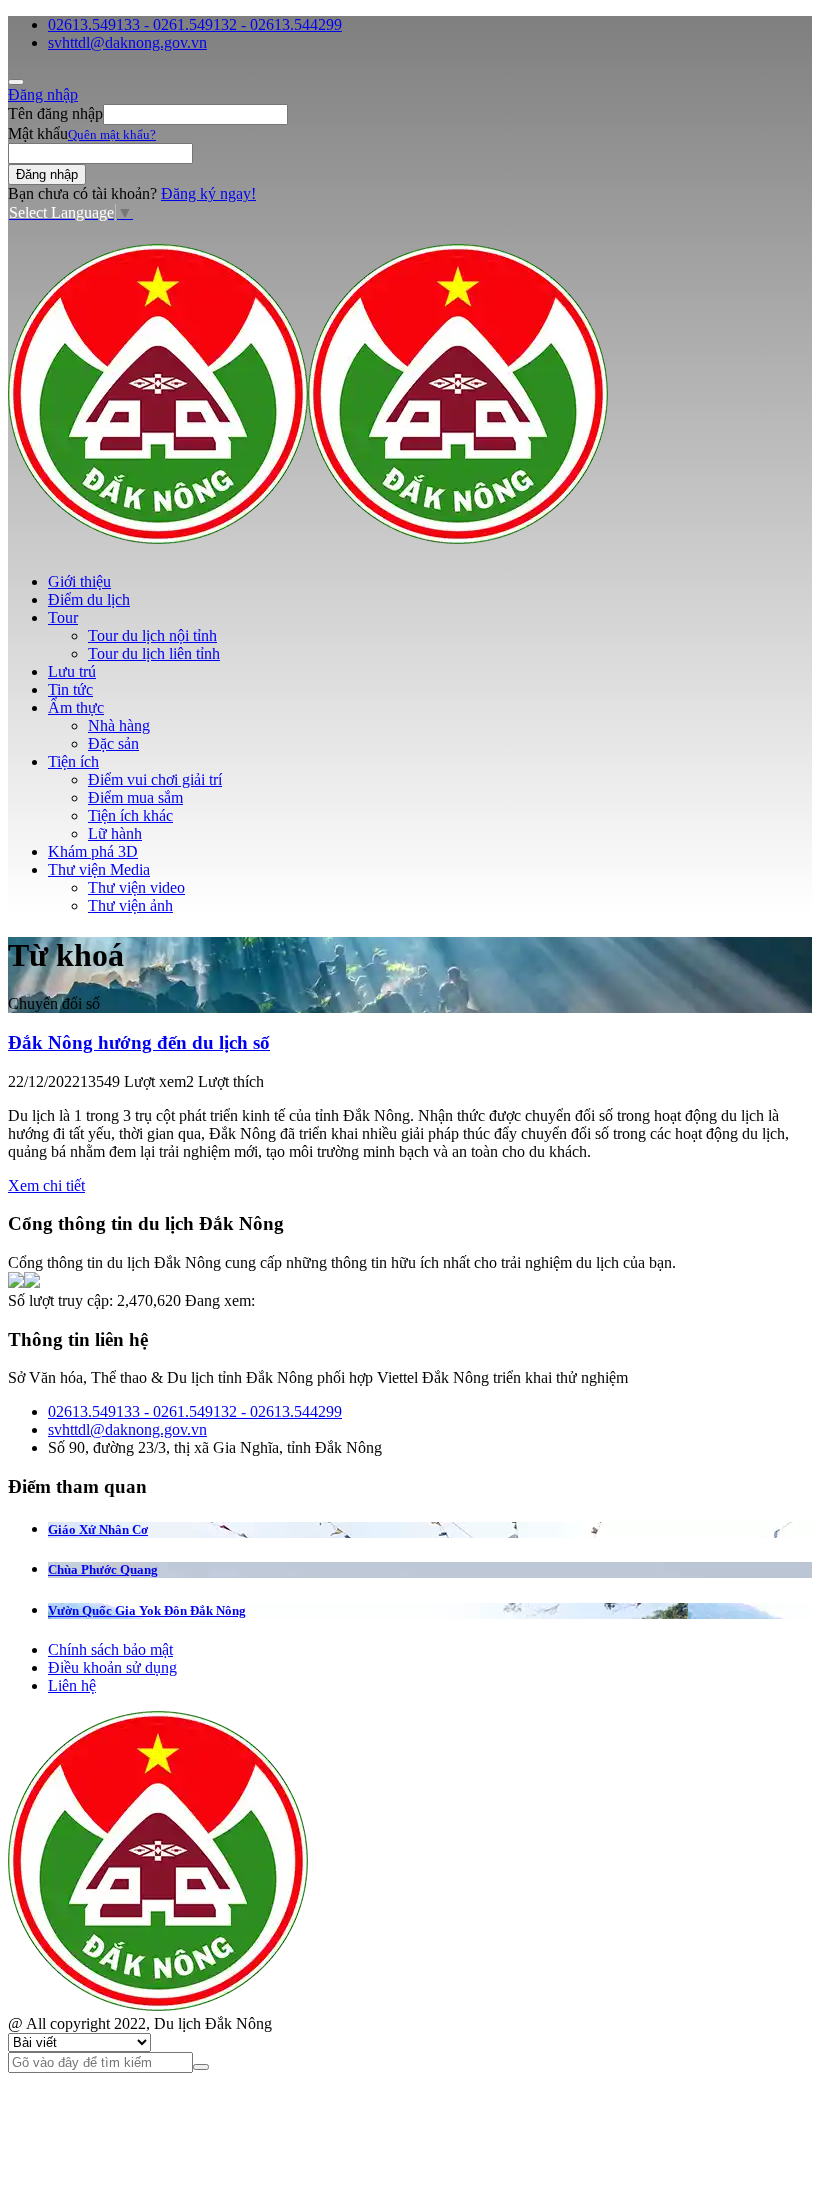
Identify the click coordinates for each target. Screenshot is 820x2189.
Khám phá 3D (93, 851)
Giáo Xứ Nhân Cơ (98, 1529)
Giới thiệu (79, 581)
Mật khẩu (38, 133)
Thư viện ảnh (130, 905)
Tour (63, 617)
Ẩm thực (76, 707)
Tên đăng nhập (55, 113)
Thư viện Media (99, 869)
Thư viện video (136, 887)
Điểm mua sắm (135, 797)
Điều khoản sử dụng (112, 1667)
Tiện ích (73, 761)
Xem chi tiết (46, 1185)
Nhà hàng (119, 725)
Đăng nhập (43, 94)
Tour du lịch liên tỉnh (154, 653)
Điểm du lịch (89, 599)
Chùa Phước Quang (103, 1569)
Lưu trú (72, 671)
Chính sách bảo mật (110, 1649)
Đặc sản (113, 743)
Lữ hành (115, 833)
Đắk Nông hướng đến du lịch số (139, 1042)
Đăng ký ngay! (208, 193)
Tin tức (70, 689)
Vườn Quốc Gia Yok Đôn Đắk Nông (147, 1610)
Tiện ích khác (130, 815)
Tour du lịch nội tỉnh (152, 635)
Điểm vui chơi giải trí (155, 779)
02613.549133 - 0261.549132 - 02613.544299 (195, 24)
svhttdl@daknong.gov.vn (127, 42)
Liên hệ (72, 1685)
